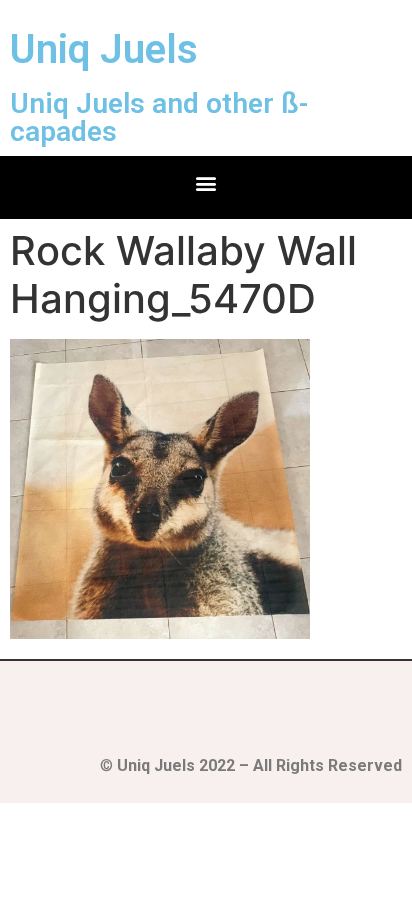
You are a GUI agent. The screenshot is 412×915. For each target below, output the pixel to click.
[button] (206, 182)
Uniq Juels (104, 49)
